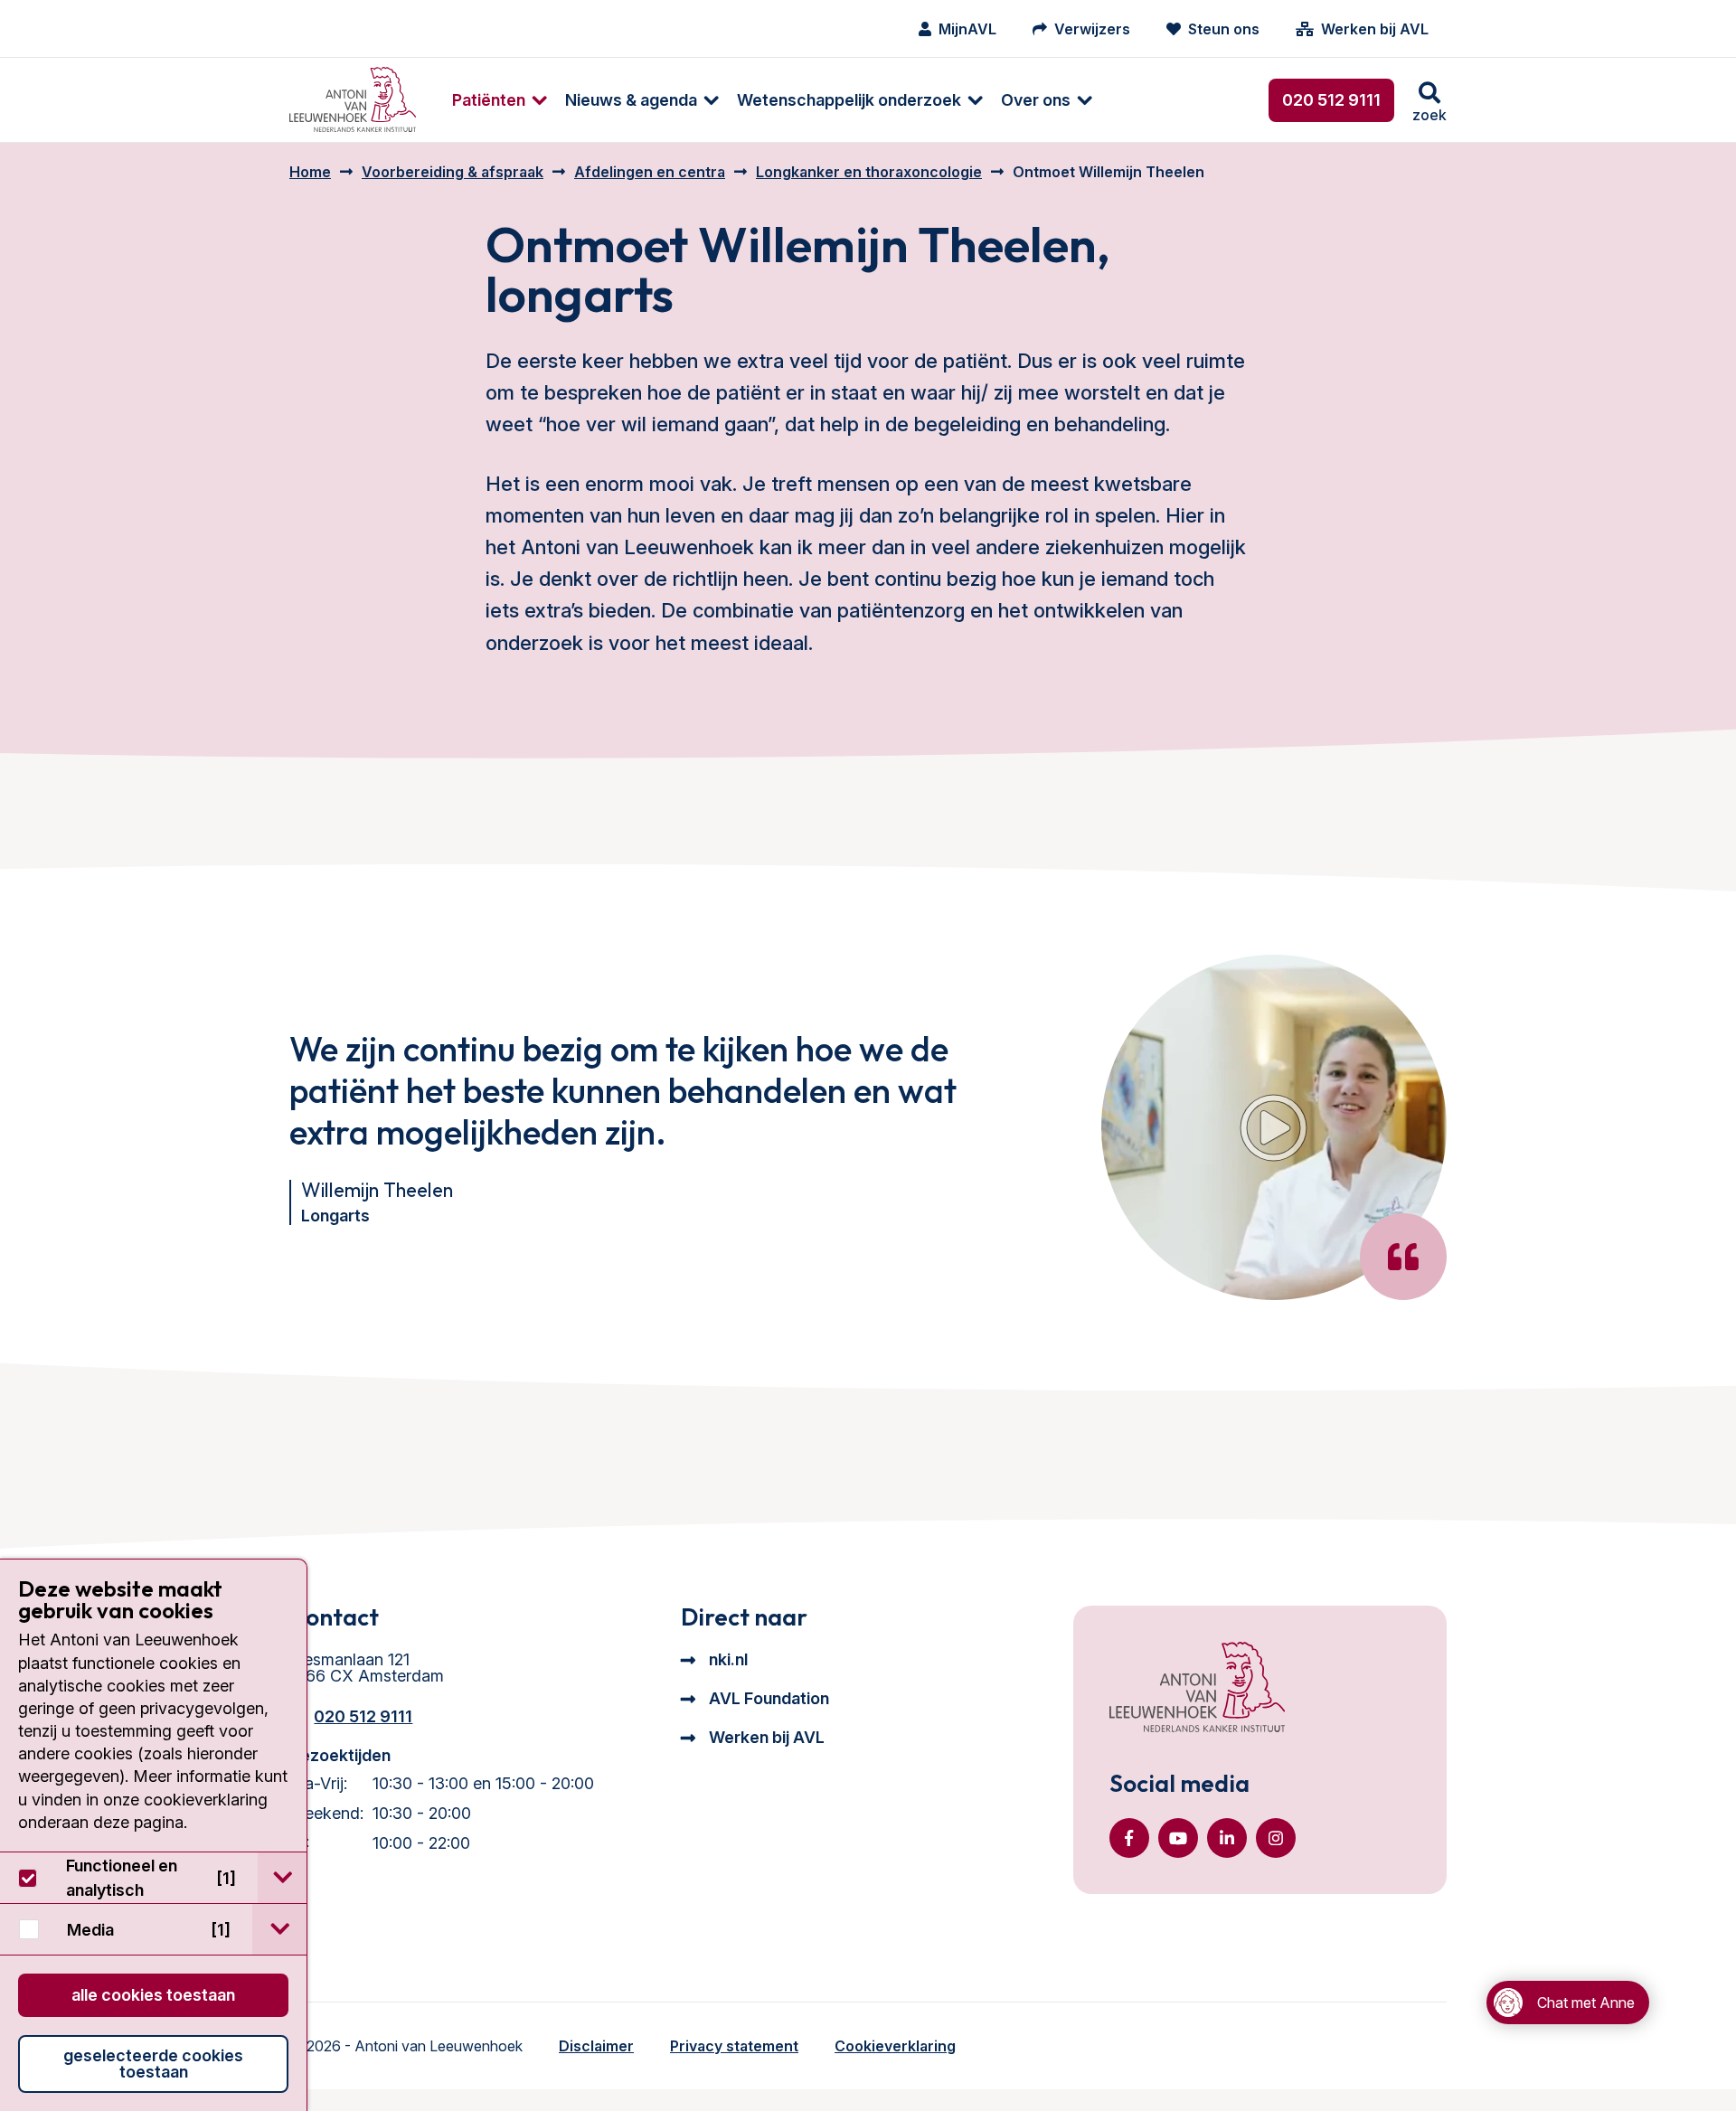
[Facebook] (1129, 1838)
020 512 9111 (1331, 100)
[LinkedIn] (1227, 1838)
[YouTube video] (1274, 1127)
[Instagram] (1276, 1838)
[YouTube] (1178, 1838)
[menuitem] (491, 100)
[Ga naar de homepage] (1197, 1689)
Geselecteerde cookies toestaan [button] (153, 2064)
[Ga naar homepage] (353, 100)
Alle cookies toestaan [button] (153, 1995)
